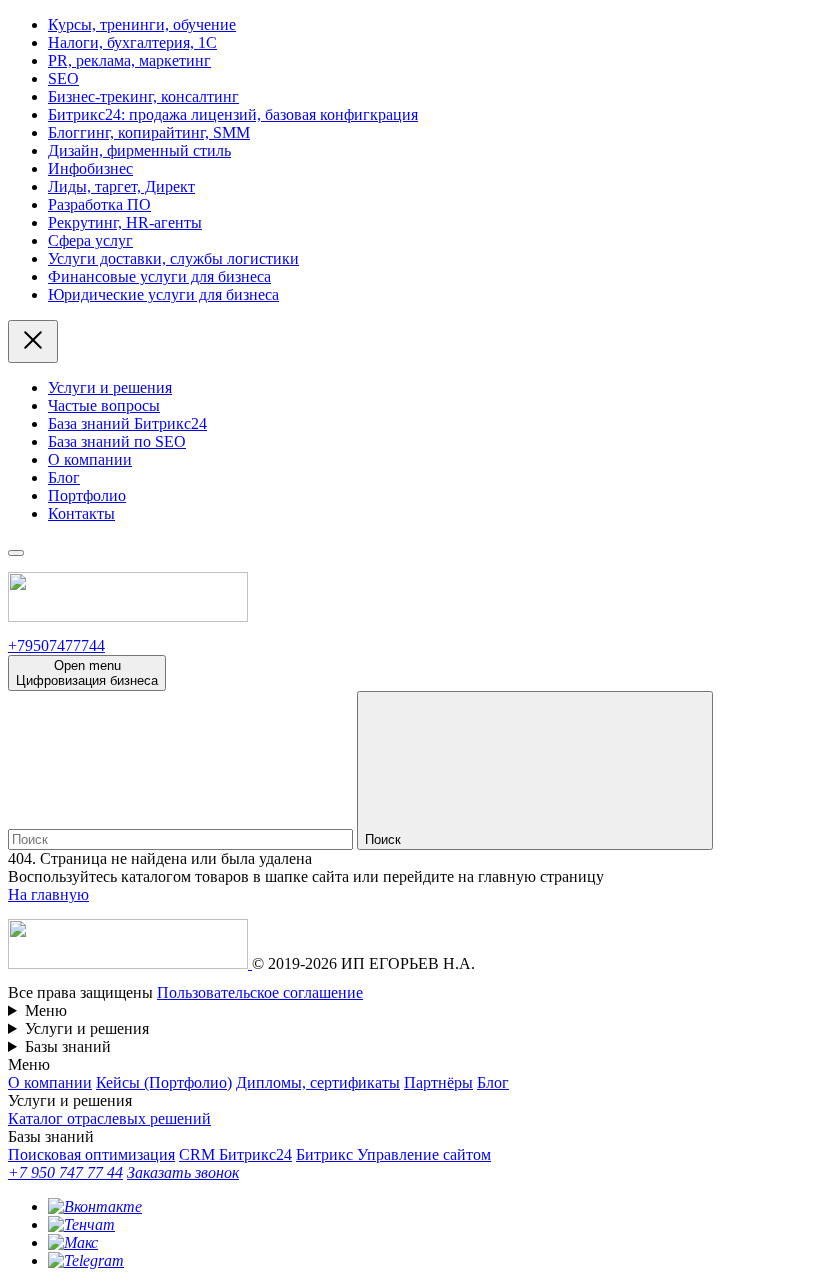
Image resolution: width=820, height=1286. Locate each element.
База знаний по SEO (117, 441)
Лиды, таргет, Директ (121, 186)
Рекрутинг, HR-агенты (125, 222)
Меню (46, 1010)
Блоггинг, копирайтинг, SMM (149, 132)
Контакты (81, 513)
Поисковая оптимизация (91, 1154)
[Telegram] (86, 1260)
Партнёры (438, 1082)
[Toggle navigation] (16, 553)
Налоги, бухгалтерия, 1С (132, 42)
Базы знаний (68, 1046)
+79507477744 (56, 645)
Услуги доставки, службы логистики (173, 258)
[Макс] (73, 1242)
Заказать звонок (183, 1172)
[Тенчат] (81, 1224)
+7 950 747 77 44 (65, 1172)
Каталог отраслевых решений (109, 1118)
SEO (63, 78)
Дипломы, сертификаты (318, 1082)
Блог (64, 477)
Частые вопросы (104, 405)
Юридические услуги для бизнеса (163, 294)
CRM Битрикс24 (235, 1154)
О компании (90, 459)
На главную (48, 894)
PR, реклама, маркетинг (129, 60)
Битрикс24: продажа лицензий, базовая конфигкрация (233, 114)
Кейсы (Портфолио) (164, 1082)
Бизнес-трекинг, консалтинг (143, 96)
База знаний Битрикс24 (127, 423)
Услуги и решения (110, 387)
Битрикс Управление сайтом (393, 1154)
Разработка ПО (99, 204)
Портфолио (87, 495)
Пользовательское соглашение (260, 992)
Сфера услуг (90, 240)
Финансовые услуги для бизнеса (159, 276)
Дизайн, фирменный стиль (139, 150)
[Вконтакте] (95, 1206)
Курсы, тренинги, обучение (142, 24)
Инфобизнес (90, 168)
